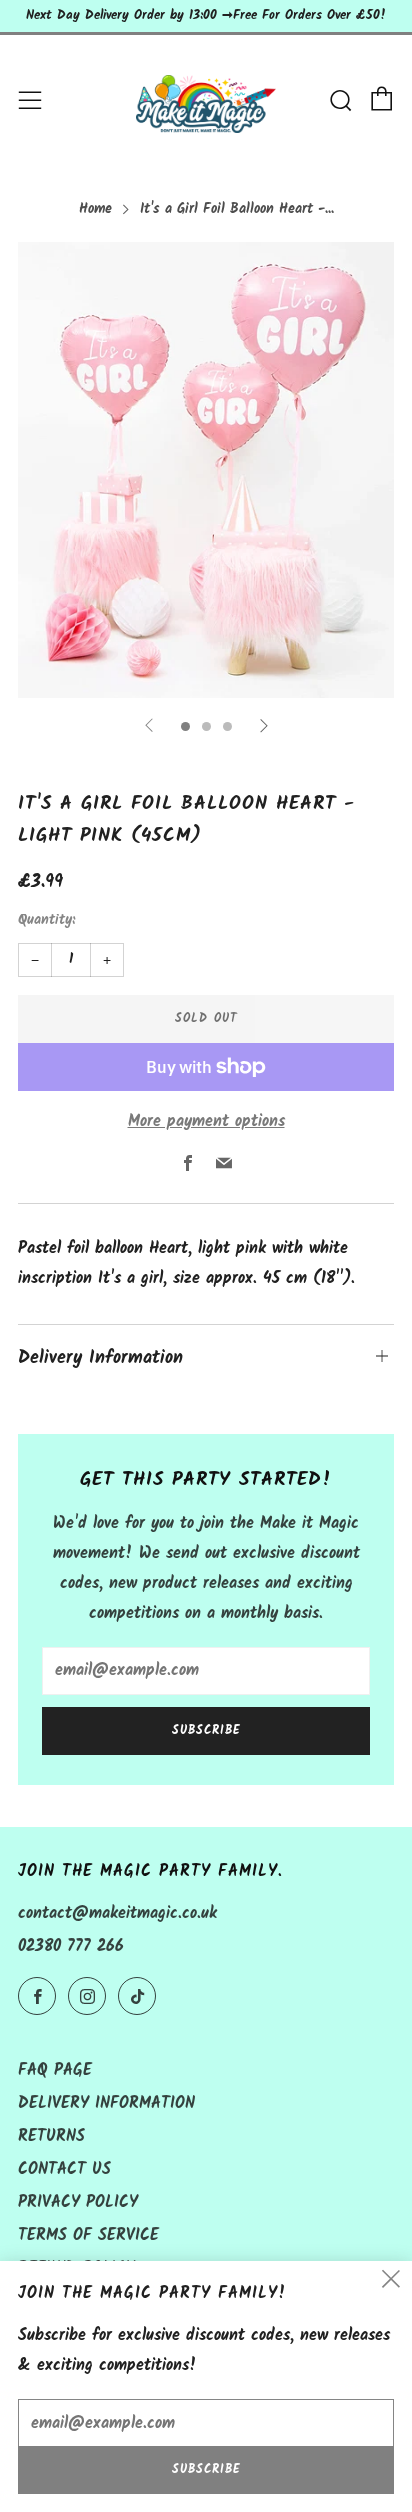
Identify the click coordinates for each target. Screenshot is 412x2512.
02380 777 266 (71, 1946)
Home (95, 209)
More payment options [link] (206, 1121)
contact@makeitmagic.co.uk (117, 1913)
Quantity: (46, 921)
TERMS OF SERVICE (88, 2235)
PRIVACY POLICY (78, 2202)
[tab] (185, 726)
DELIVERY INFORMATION (106, 2103)
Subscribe (206, 1730)
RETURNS (51, 2136)
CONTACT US (64, 2169)
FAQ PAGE (55, 2070)
